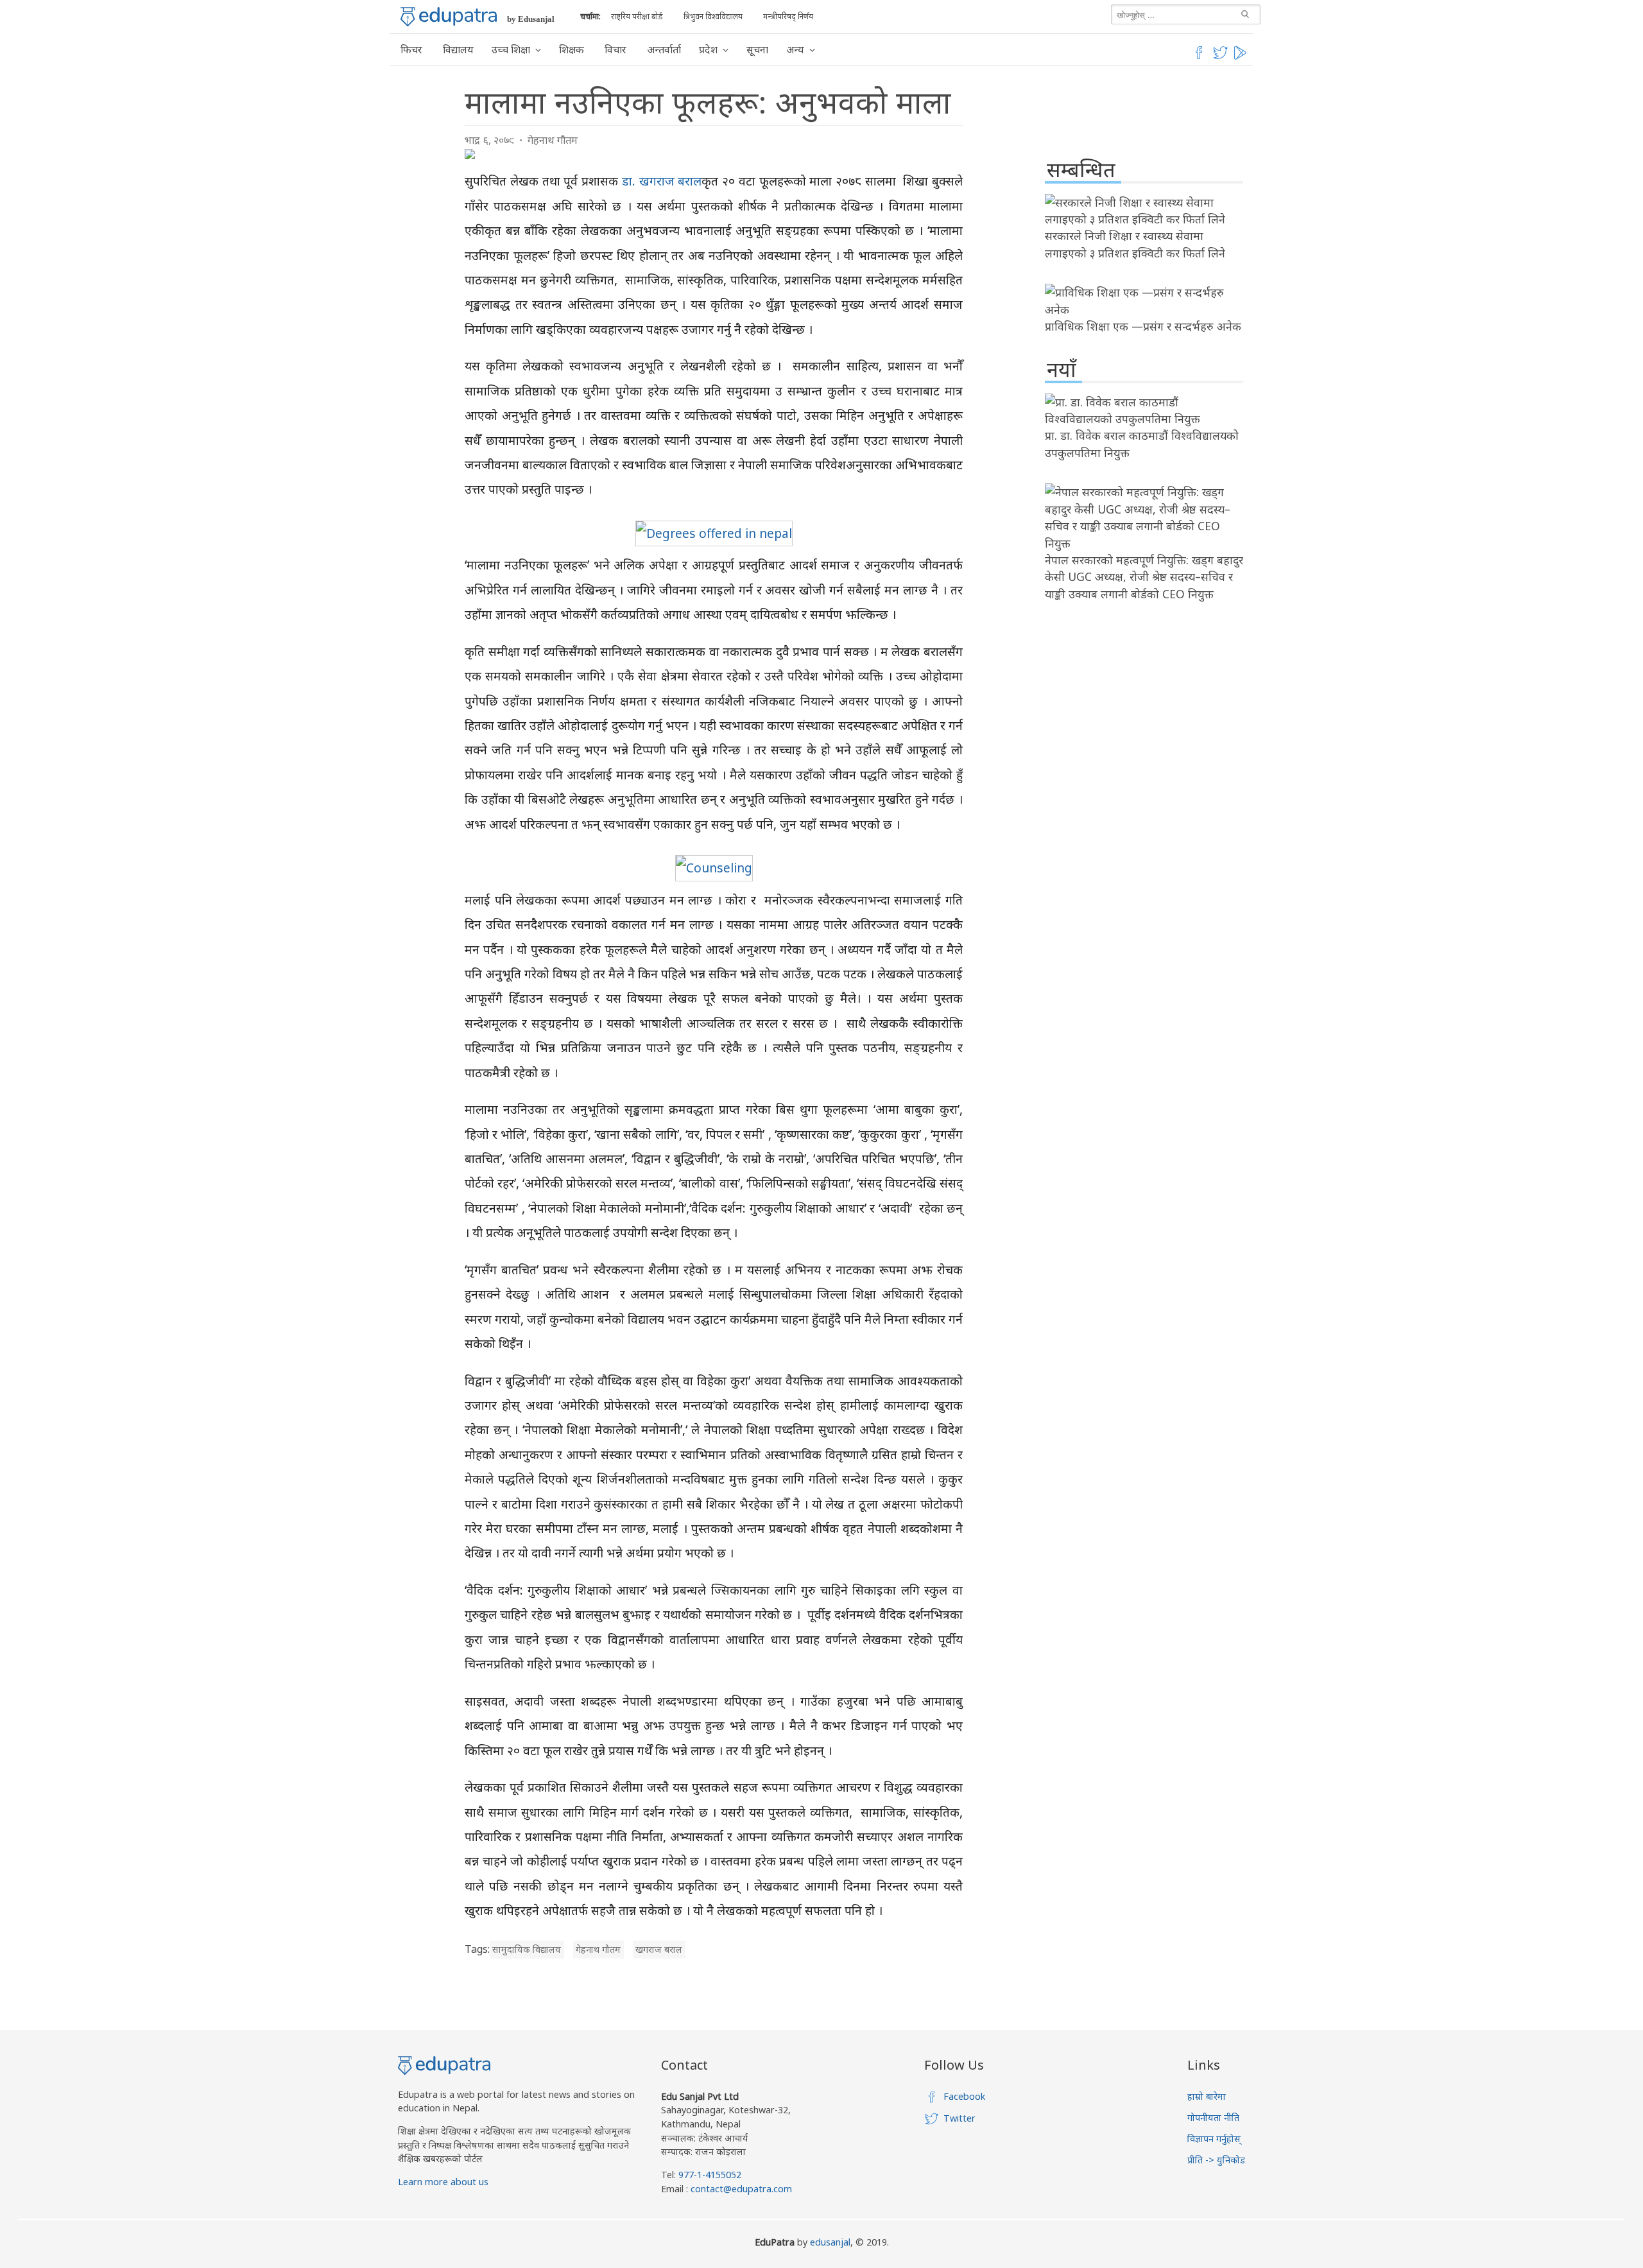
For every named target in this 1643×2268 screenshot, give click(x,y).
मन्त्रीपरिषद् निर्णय (788, 16)
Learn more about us (443, 2182)
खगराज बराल (659, 1949)
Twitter (959, 2118)
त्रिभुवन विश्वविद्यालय (713, 16)
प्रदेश (708, 49)
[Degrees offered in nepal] (714, 533)
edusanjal (830, 2242)
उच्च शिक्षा (511, 49)
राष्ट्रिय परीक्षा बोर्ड (637, 16)
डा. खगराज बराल (662, 181)
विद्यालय (458, 49)
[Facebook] (1199, 57)
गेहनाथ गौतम (553, 140)
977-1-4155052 (710, 2175)
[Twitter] (1221, 57)
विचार (615, 49)
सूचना (757, 49)
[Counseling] (714, 868)
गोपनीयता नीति (1213, 2117)
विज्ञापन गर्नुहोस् (1214, 2139)
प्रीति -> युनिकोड (1216, 2160)
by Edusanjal (531, 19)
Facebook (964, 2096)
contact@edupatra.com (740, 2189)
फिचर (411, 49)
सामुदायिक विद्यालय (527, 1949)
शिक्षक (572, 49)
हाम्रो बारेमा (1207, 2096)
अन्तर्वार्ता (664, 49)
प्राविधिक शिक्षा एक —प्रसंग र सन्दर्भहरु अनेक (1143, 326)
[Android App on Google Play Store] (1242, 57)
